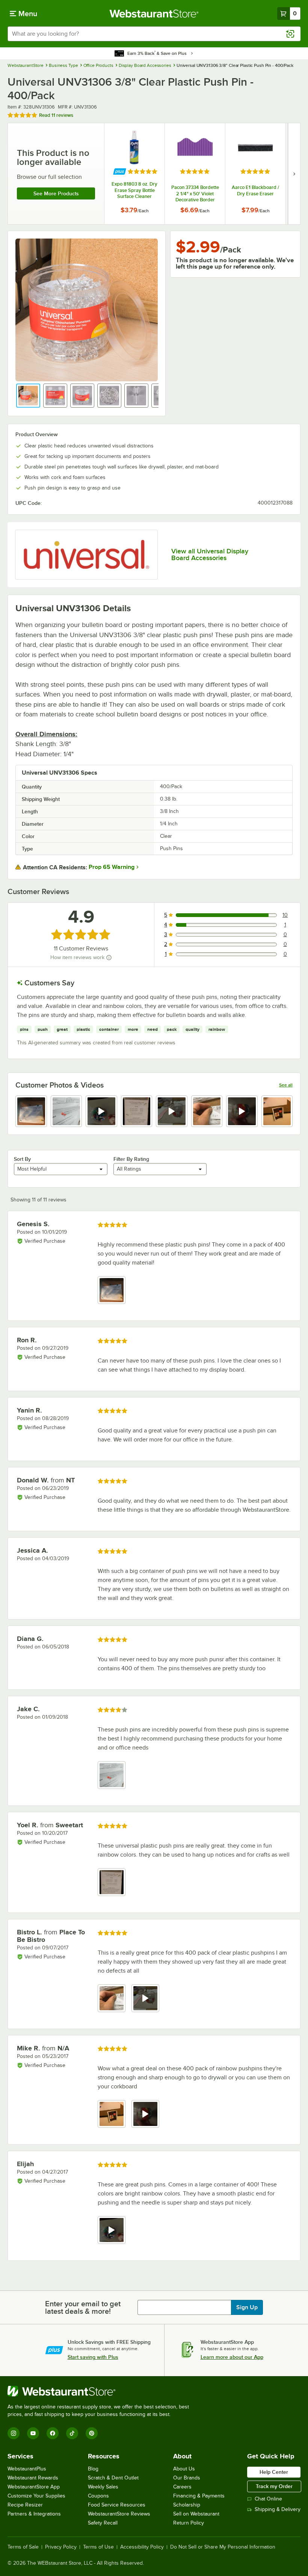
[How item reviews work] (109, 958)
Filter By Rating (131, 1159)
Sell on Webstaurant (196, 2514)
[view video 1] (112, 2230)
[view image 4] (137, 1111)
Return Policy (189, 2523)
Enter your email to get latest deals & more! (83, 2307)
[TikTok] (72, 2433)
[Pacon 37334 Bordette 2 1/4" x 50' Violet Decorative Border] (195, 174)
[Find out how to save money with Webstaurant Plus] (120, 171)
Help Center (274, 2472)
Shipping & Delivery (278, 2509)
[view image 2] (66, 1111)
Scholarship (187, 2505)
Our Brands (187, 2478)
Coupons (98, 2496)
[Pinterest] (92, 2433)
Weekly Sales (103, 2487)
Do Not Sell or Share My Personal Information (223, 2547)
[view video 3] (101, 1111)
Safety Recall (103, 2523)
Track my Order (274, 2486)
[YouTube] (33, 2433)
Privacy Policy (61, 2547)
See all (286, 1085)
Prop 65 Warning (112, 867)
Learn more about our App (232, 2357)
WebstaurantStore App (34, 2487)
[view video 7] (242, 1111)
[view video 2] (145, 1998)
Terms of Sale (23, 2547)
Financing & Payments (199, 2496)
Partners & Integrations (34, 2514)
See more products (56, 193)
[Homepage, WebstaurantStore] (154, 14)
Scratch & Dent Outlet (113, 2478)
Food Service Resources (117, 2505)
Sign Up (247, 2307)
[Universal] (86, 555)
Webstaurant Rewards (33, 2478)
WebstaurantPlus (27, 2469)
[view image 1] (31, 1111)
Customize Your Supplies (36, 2496)
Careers (182, 2487)
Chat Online (268, 2499)
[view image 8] (277, 1111)
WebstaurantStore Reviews (119, 2514)
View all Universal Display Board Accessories (210, 554)
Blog (93, 2469)
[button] (28, 396)
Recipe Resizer (25, 2505)
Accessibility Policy (142, 2547)
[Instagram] (14, 2433)
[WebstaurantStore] (101, 2391)
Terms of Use (98, 2547)
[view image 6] (207, 1111)
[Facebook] (53, 2433)
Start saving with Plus (93, 2357)
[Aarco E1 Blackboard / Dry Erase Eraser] (255, 174)
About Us (184, 2469)
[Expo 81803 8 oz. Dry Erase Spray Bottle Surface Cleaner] (134, 174)
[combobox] (154, 34)
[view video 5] (172, 1111)
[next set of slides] (294, 174)
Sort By (22, 1159)
